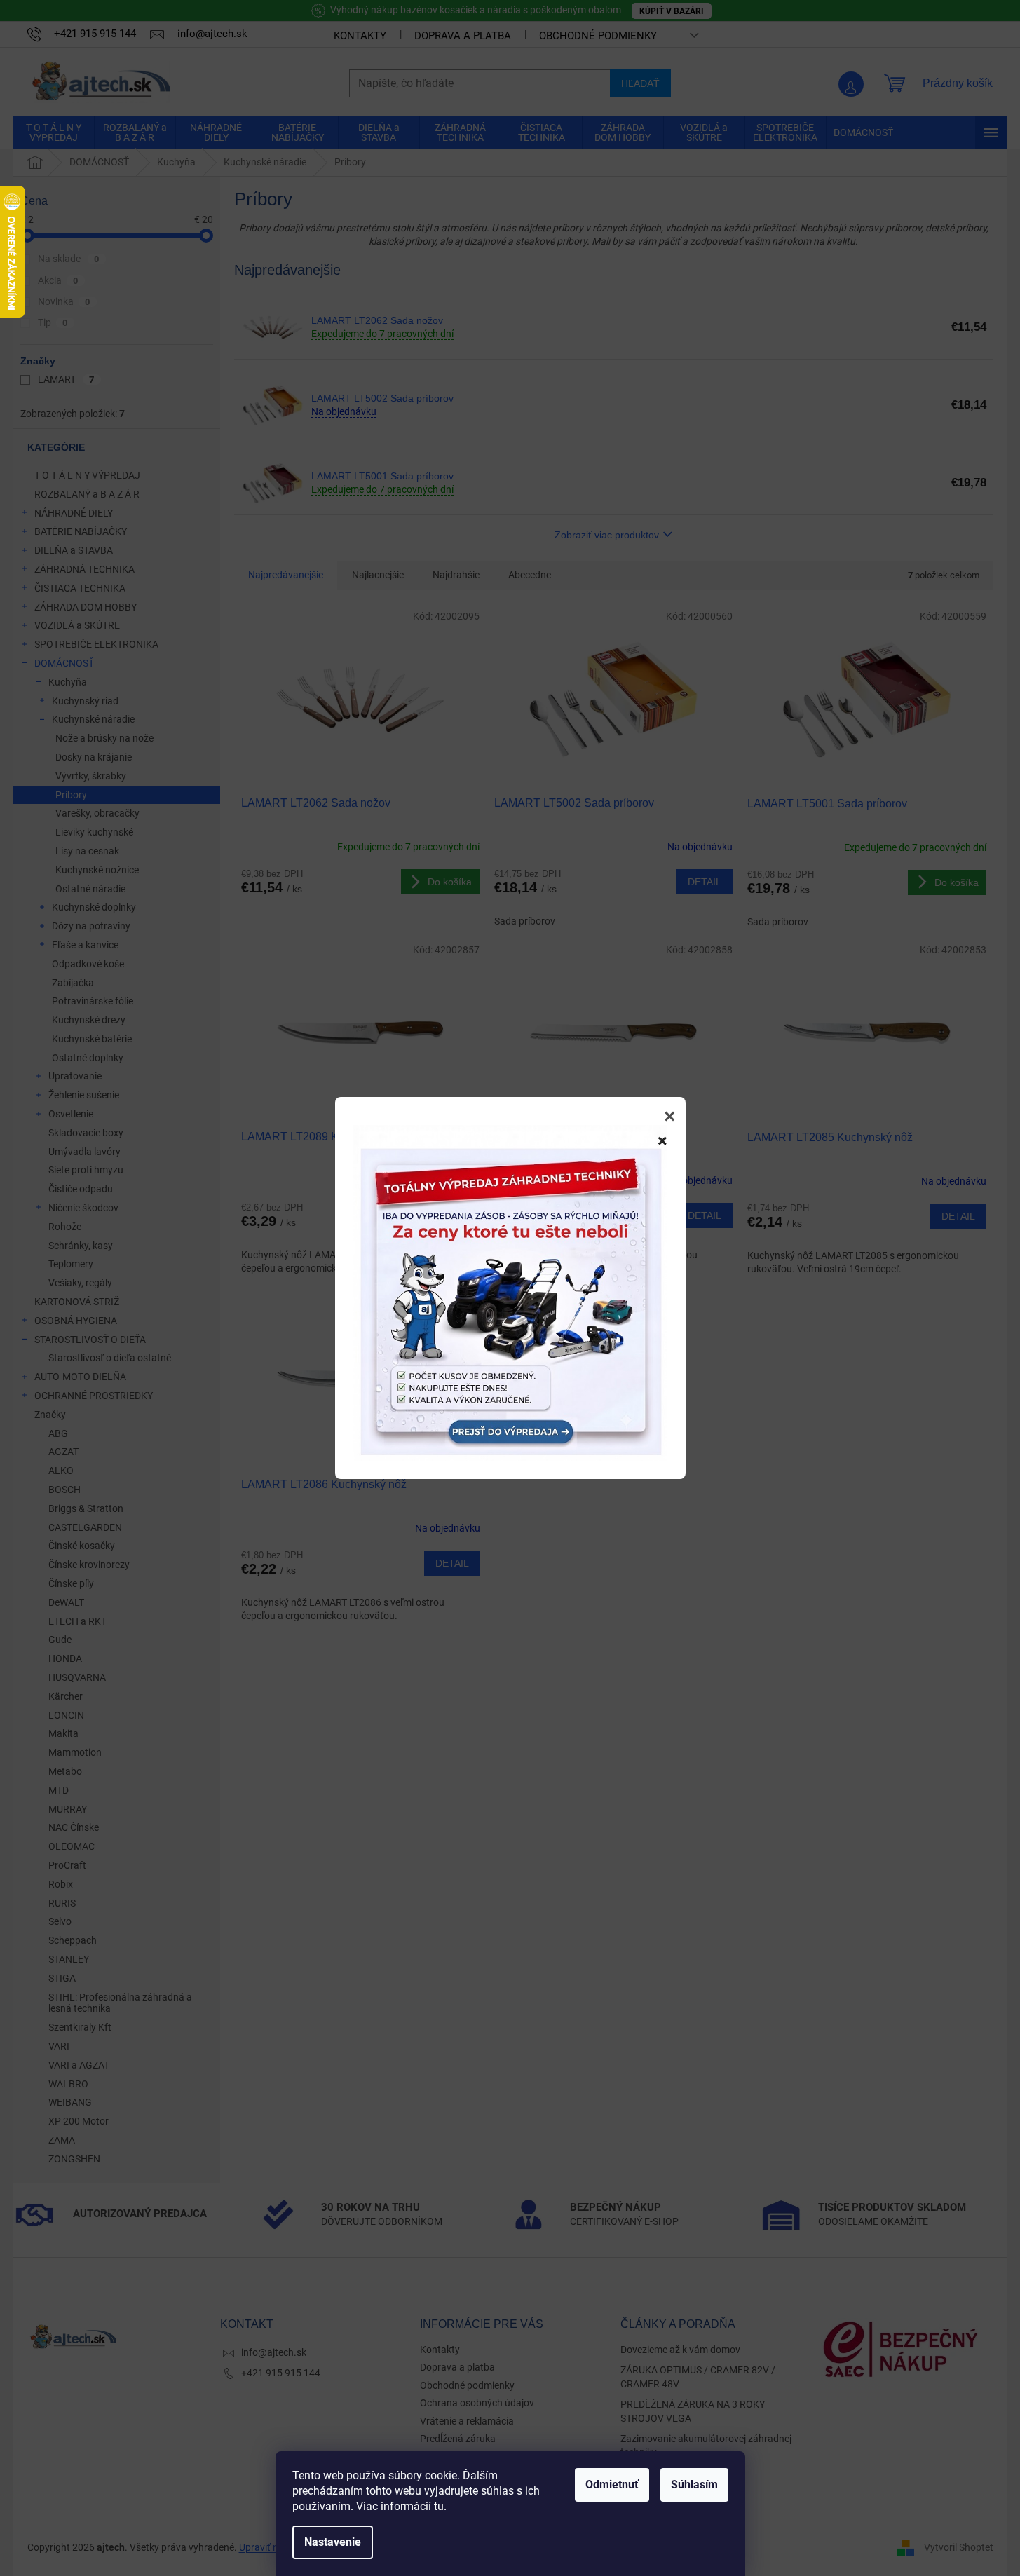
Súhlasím (694, 2485)
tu (439, 2506)
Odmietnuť (612, 2485)
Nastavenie (333, 2542)
